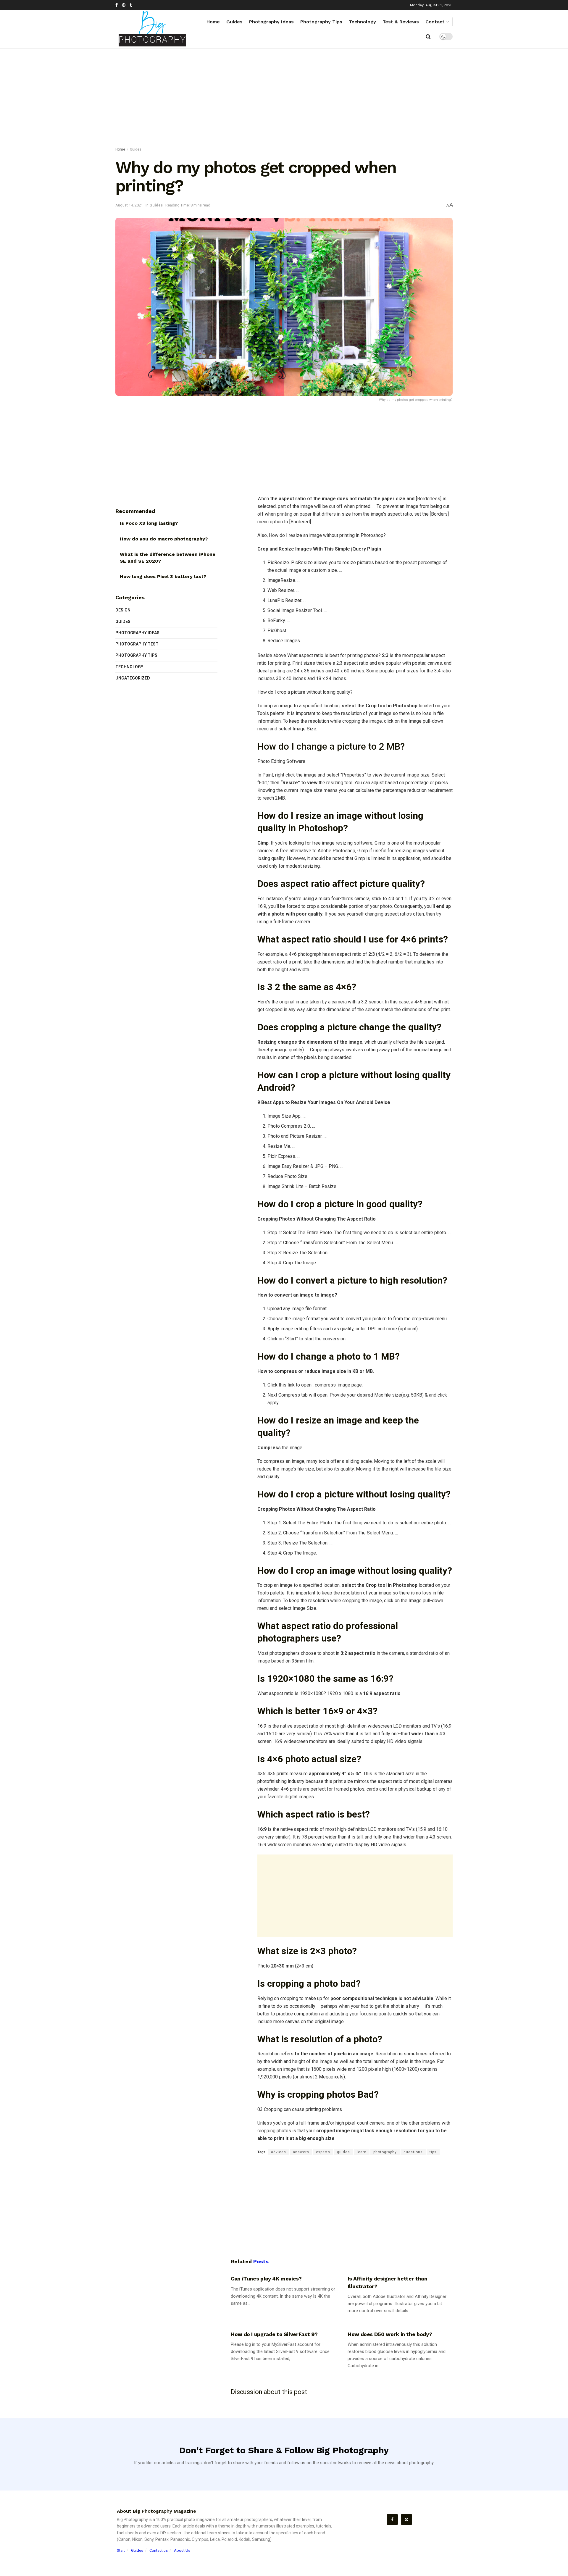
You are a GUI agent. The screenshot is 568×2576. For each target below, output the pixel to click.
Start (121, 2550)
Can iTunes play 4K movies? (266, 2279)
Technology (362, 22)
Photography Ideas (271, 22)
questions (413, 2152)
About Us (182, 2550)
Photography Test (137, 644)
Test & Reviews (401, 22)
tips (433, 2152)
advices (279, 2152)
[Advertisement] (284, 99)
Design (123, 610)
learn (362, 2152)
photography (385, 2152)
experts (323, 2152)
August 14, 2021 (129, 205)
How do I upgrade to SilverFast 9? (274, 2334)
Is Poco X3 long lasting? (149, 523)
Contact (435, 22)
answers (301, 2152)
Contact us (159, 2550)
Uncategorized (133, 678)
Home (213, 22)
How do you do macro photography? (164, 539)
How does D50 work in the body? (390, 2334)
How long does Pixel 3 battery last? (163, 576)
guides (343, 2152)
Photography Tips (321, 22)
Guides (234, 22)
